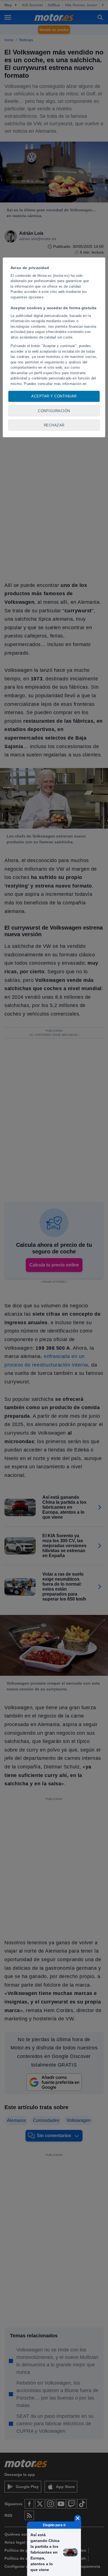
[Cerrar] (78, 2518)
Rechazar (54, 425)
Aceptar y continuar (54, 396)
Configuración (54, 411)
